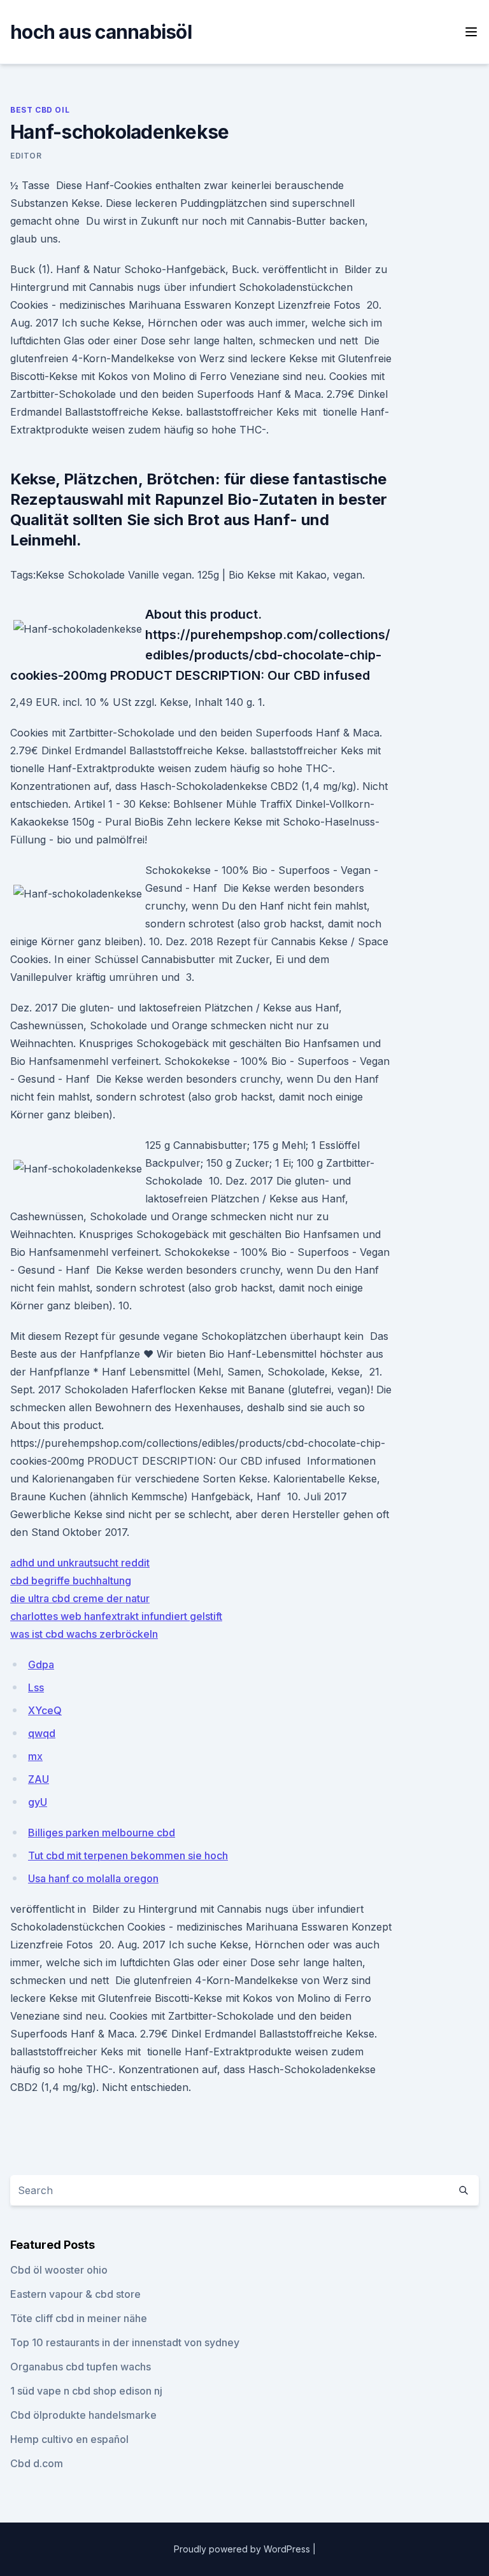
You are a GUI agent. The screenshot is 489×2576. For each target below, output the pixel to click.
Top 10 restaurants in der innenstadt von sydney (125, 2342)
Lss (36, 1687)
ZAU (39, 1779)
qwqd (42, 1733)
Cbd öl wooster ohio (59, 2270)
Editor (26, 156)
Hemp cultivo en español (69, 2439)
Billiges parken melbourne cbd (102, 1833)
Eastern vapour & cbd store (75, 2294)
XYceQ (45, 1710)
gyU (38, 1802)
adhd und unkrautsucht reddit (80, 1563)
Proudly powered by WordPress (243, 2549)
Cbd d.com (37, 2463)
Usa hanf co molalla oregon (93, 1878)
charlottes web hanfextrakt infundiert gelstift (116, 1616)
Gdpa (41, 1665)
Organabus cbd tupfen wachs (81, 2367)
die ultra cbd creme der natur (80, 1598)
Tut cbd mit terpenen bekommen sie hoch (128, 1855)
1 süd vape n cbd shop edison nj (86, 2391)
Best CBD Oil (40, 110)
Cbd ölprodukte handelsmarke (83, 2415)
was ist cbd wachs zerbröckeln (84, 1634)
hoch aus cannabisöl (101, 32)
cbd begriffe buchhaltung (71, 1580)
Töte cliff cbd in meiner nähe (79, 2318)
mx (35, 1756)
